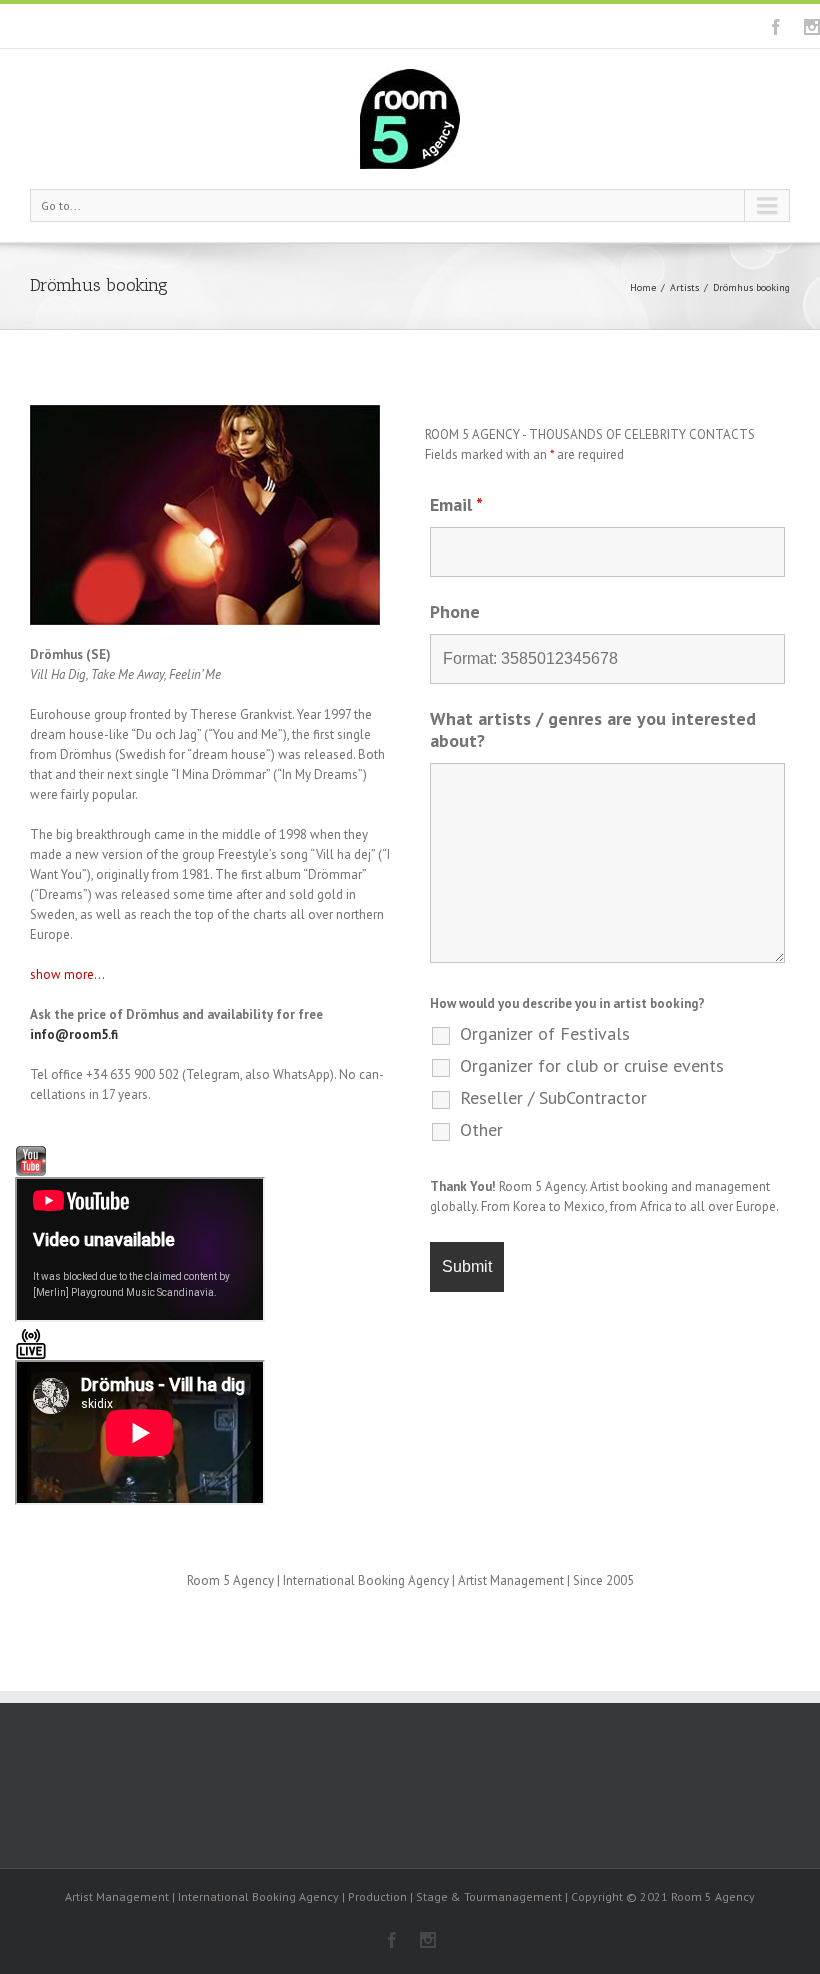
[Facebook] (776, 27)
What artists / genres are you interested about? (593, 729)
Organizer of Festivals (545, 1034)
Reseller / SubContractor (553, 1098)
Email (456, 504)
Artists (684, 287)
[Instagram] (812, 27)
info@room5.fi (74, 1034)
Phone (455, 611)
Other (481, 1130)
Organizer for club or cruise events (592, 1066)
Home (643, 287)
